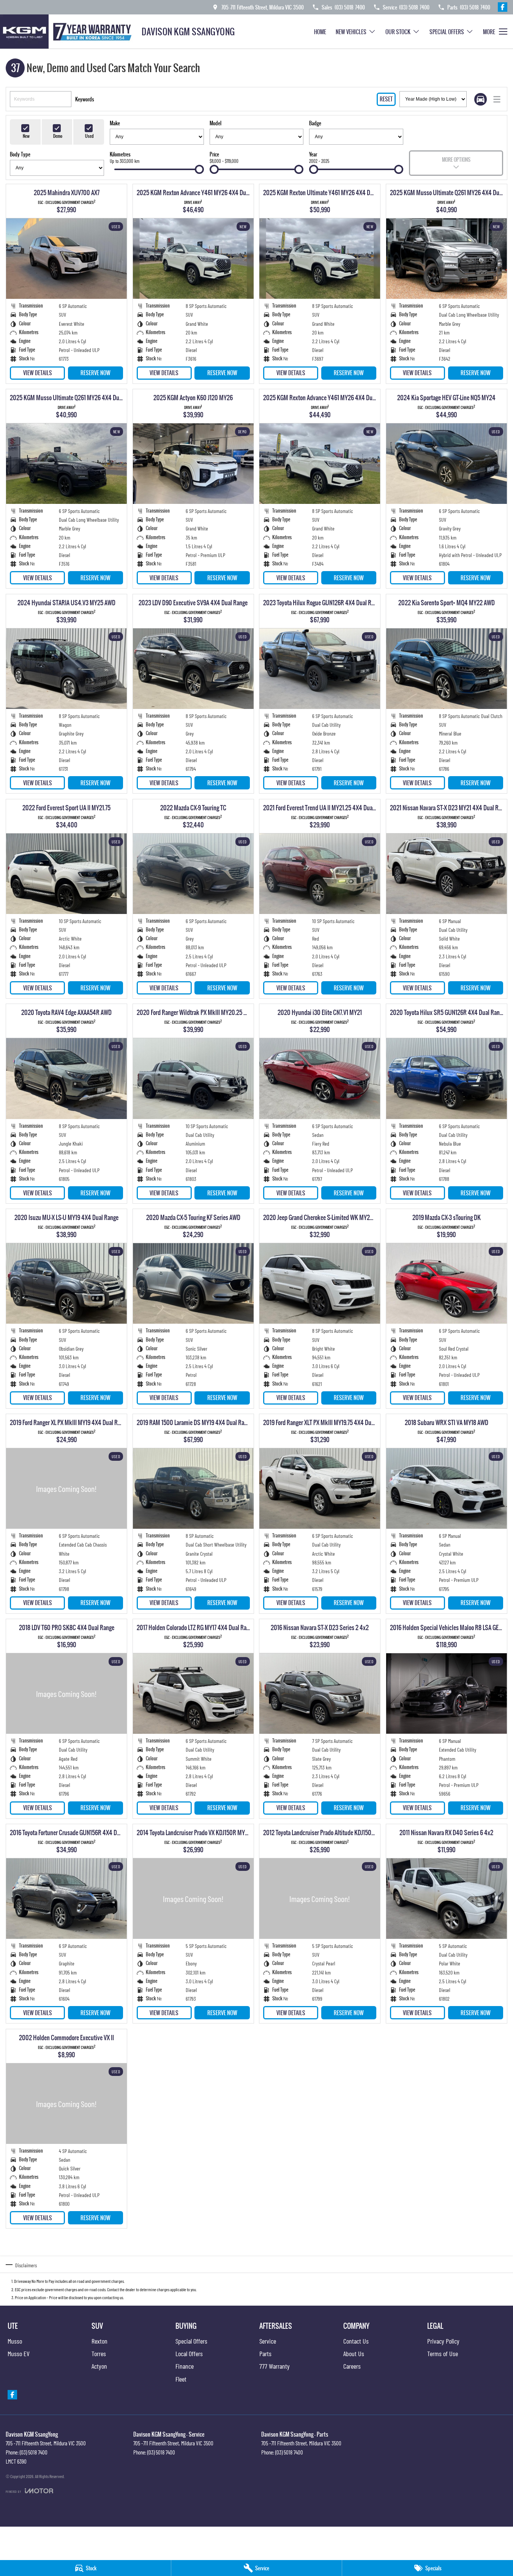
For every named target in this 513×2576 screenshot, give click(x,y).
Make (115, 123)
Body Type (20, 154)
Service (268, 2341)
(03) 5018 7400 (34, 2452)
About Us (354, 2353)
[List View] (497, 99)
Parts (265, 2353)
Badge (315, 123)
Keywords (85, 99)
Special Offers (447, 32)
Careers (352, 2366)
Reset (386, 99)
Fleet (181, 2379)
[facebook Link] (503, 7)
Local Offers (189, 2353)
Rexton (99, 2341)
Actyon (99, 2366)
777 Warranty (275, 2366)
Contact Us (356, 2341)
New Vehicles (351, 32)
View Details (38, 373)
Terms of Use (443, 2353)
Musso (15, 2341)
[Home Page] (68, 32)
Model (215, 123)
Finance (185, 2366)
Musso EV (19, 2353)
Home (320, 32)
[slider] (199, 169)
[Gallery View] (481, 99)
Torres (99, 2353)
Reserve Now (95, 373)
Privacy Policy (443, 2341)
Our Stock (398, 32)
